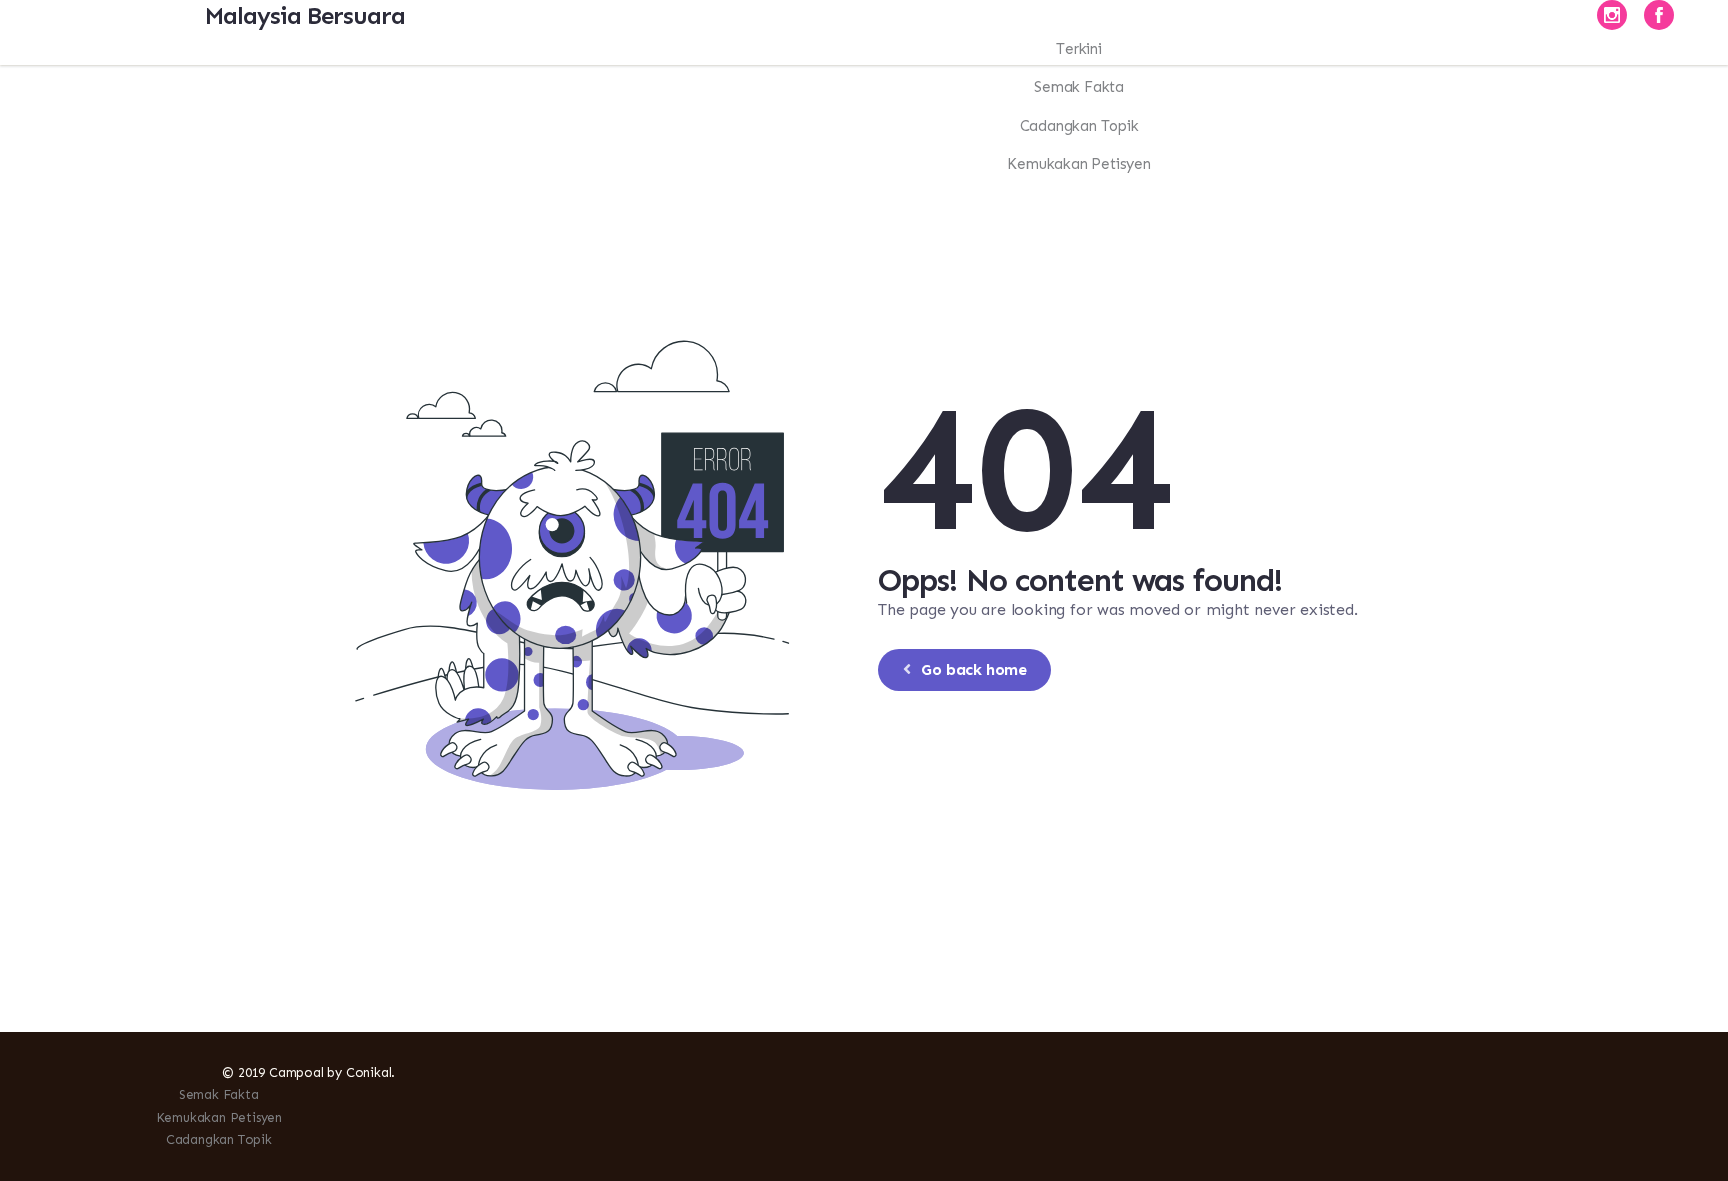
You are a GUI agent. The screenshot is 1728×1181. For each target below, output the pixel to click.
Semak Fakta (219, 1094)
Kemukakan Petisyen (219, 1117)
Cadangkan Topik (219, 1139)
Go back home (973, 669)
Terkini (1079, 49)
